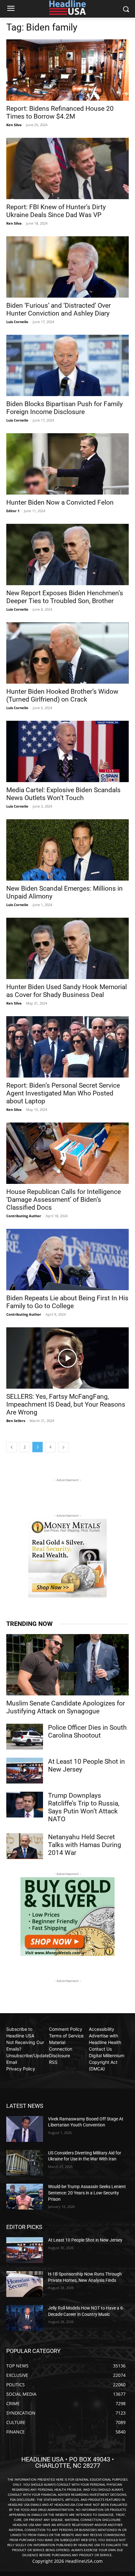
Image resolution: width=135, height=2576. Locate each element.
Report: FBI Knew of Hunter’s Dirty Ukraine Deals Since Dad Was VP (56, 211)
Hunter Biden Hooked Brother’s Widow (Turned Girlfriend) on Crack (62, 695)
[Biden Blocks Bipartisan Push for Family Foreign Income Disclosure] (67, 365)
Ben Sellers (16, 1421)
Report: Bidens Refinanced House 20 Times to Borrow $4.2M (60, 112)
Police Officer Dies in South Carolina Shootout (87, 1731)
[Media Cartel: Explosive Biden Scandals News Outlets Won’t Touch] (67, 751)
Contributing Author (24, 1216)
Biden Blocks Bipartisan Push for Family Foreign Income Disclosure (65, 408)
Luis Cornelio (17, 322)
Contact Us (100, 2049)
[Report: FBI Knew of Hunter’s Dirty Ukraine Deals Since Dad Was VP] (67, 168)
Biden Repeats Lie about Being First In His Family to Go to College (67, 1302)
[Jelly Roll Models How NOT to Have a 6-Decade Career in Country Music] (25, 2318)
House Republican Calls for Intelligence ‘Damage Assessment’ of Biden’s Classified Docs (64, 1200)
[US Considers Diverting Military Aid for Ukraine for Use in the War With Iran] (25, 2163)
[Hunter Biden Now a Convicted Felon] (67, 464)
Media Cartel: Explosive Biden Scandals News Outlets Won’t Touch (63, 794)
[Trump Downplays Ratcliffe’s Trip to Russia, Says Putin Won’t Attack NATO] (25, 1805)
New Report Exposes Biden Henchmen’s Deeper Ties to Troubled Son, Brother (65, 597)
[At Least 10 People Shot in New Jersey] (25, 1771)
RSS (53, 2062)
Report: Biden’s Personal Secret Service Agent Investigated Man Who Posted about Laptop (63, 1093)
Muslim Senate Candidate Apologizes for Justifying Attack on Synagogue (66, 1707)
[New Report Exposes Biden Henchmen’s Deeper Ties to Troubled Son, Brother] (67, 554)
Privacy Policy (21, 2069)
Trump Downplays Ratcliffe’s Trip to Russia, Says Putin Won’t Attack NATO (84, 1807)
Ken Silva (14, 125)
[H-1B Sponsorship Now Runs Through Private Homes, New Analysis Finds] (25, 2284)
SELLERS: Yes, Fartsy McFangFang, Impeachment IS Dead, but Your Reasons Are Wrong (66, 1404)
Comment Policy (66, 2029)
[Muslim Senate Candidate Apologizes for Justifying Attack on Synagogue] (67, 1665)
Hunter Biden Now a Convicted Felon (60, 502)
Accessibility (102, 2029)
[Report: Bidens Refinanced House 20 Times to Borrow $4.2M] (67, 70)
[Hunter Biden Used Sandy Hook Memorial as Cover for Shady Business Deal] (67, 948)
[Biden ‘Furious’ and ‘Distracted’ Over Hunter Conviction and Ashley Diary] (67, 267)
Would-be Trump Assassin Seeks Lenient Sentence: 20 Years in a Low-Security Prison (87, 2193)
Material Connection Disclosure (61, 2049)
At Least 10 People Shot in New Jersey (85, 2240)
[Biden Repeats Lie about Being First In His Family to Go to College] (67, 1260)
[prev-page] (12, 1447)
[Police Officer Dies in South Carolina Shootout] (25, 1737)
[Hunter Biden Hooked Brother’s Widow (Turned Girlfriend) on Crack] (67, 653)
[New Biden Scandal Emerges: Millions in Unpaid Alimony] (67, 850)
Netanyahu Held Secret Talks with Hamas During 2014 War (85, 1845)
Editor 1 (13, 511)
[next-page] (63, 1447)
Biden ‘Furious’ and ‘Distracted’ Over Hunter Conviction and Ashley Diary (59, 309)
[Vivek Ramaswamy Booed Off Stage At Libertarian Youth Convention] (25, 2129)
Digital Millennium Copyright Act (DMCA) (107, 2062)
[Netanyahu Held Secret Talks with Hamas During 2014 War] (25, 1846)
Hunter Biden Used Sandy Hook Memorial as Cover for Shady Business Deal (67, 991)
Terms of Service (66, 2036)
